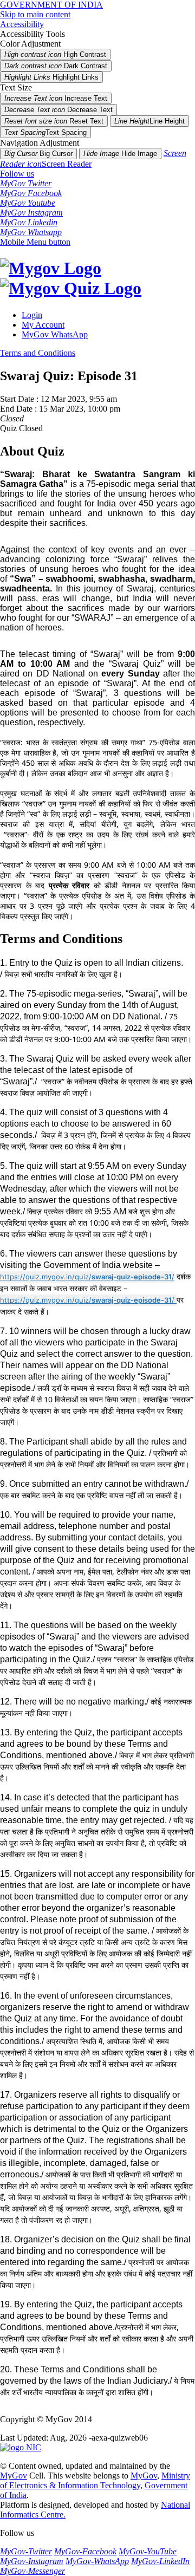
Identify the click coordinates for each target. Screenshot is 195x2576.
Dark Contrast (56, 66)
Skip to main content (35, 14)
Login (32, 315)
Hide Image (120, 154)
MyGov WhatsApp (55, 334)
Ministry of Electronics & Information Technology (95, 2480)
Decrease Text (58, 110)
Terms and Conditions (38, 353)
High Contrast (55, 54)
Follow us (17, 174)
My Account (43, 325)
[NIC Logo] (21, 2447)
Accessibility (22, 24)
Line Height (149, 121)
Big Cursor (38, 154)
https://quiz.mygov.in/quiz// (87, 1277)
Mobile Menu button (35, 242)
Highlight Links (51, 77)
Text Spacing (45, 132)
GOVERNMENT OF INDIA (51, 5)
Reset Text (54, 121)
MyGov (14, 2476)
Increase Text (56, 98)
